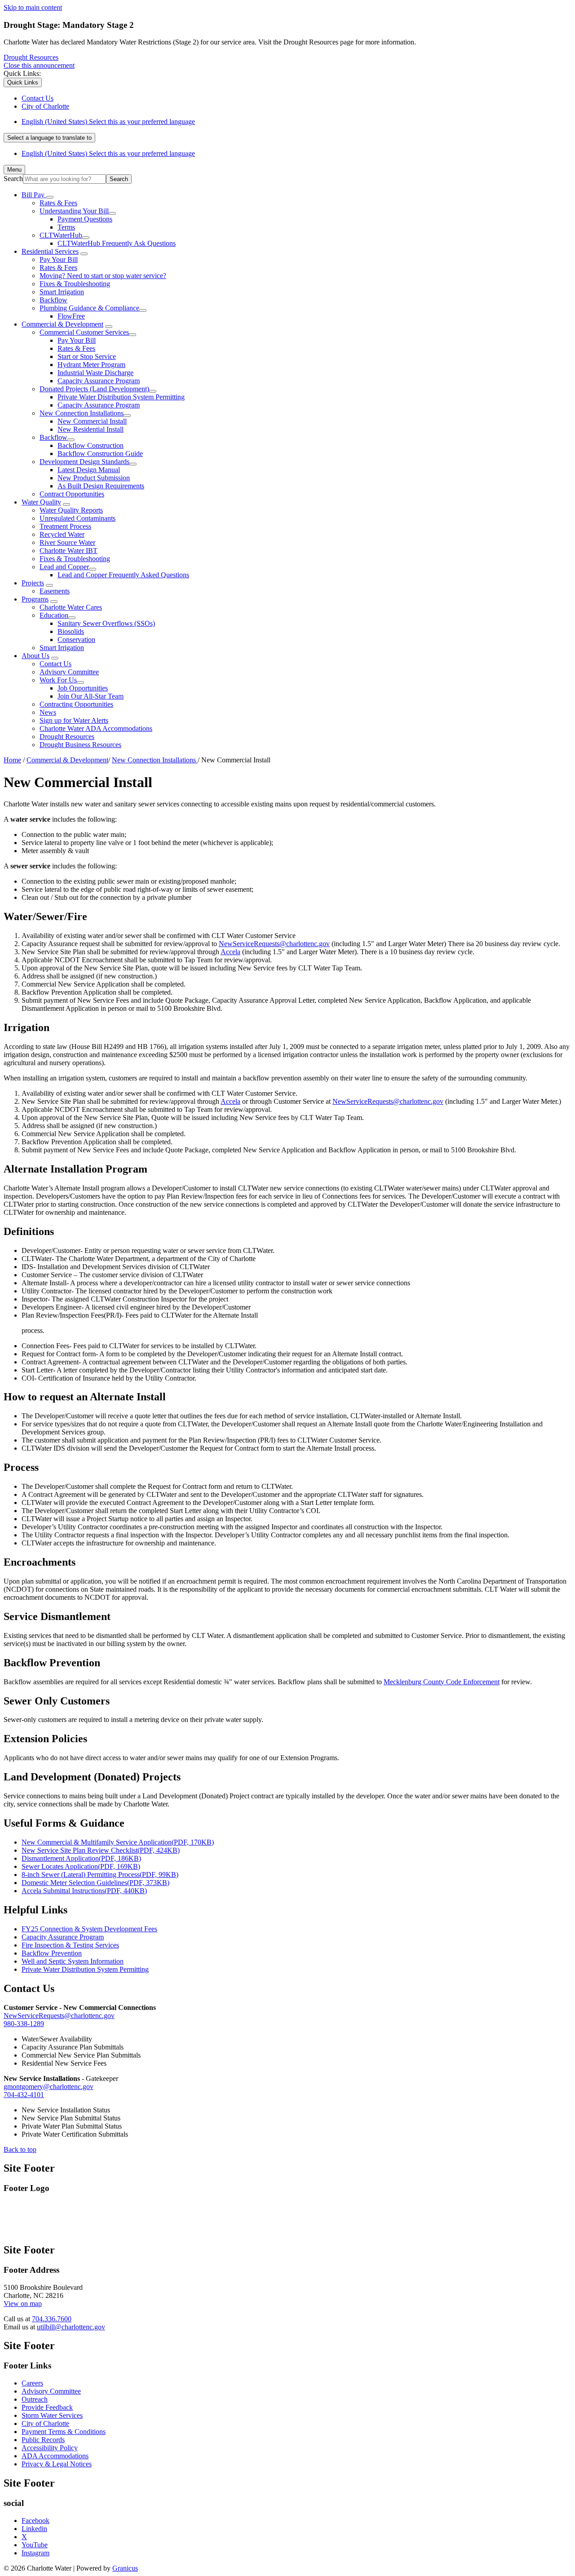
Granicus (125, 2568)
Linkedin (34, 2529)
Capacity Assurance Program (99, 381)
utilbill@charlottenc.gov (71, 2327)
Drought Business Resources (80, 745)
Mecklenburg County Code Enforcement (442, 1682)
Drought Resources (31, 57)
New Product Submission (94, 478)
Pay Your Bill (59, 259)
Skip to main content (33, 7)
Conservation (76, 640)
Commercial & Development (62, 324)
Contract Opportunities (72, 494)
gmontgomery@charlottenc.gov (49, 2087)
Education (54, 615)
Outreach (35, 2399)
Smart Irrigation (62, 292)
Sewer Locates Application (81, 1866)
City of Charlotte (45, 2423)
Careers (32, 2383)
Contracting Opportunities (76, 704)
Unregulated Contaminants (77, 518)
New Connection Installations (82, 413)
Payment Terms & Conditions (64, 2432)
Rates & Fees (58, 203)
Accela (230, 952)
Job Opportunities (83, 688)
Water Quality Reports (71, 510)
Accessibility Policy (50, 2448)
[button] (287, 1232)
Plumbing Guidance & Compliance (89, 308)
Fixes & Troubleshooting (75, 284)
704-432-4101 (24, 2095)
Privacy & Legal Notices (57, 2464)
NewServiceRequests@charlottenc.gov (274, 944)
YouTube (35, 2545)
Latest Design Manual (89, 470)
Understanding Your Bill (74, 211)
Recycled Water (62, 534)
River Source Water (67, 542)
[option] (296, 122)
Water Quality (41, 502)
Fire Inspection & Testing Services (70, 1945)
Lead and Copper (64, 567)
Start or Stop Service (87, 356)
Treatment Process (65, 526)
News (48, 712)
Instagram (35, 2553)
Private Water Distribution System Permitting (121, 397)
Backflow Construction (91, 445)
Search (13, 179)
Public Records (43, 2440)
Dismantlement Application (81, 1858)
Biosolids (71, 631)
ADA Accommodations (55, 2456)
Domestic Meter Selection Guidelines (95, 1883)
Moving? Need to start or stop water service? (103, 276)
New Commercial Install (92, 421)
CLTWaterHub (61, 235)
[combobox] (49, 138)
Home (12, 760)
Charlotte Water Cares (71, 607)
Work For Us (58, 680)
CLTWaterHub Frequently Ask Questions (117, 243)
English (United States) (108, 122)
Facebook (35, 2521)
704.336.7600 (52, 2319)
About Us (35, 656)
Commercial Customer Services (84, 332)
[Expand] (50, 197)
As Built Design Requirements (101, 486)
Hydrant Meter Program (91, 365)
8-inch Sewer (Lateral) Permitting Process (100, 1874)
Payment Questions (85, 219)
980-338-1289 (24, 2024)
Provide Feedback (47, 2407)
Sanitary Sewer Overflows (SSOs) (106, 623)
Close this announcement (39, 65)
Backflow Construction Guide (100, 454)
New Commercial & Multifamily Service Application (118, 1842)
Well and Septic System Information (73, 1961)
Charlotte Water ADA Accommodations (96, 728)
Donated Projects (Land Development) (94, 389)
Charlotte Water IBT (69, 551)
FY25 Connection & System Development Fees (89, 1929)
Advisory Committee (69, 672)
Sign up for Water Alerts (74, 720)
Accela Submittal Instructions (84, 1891)
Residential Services (50, 251)
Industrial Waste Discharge (95, 373)
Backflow (53, 300)
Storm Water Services (52, 2415)
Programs (35, 599)
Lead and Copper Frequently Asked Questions (123, 575)
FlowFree (71, 316)
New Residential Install (91, 429)
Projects (33, 583)
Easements (55, 591)
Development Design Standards (84, 462)
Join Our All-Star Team (91, 696)
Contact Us (55, 664)
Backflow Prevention (52, 1953)
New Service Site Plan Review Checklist (101, 1850)
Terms (66, 227)
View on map (23, 2304)
